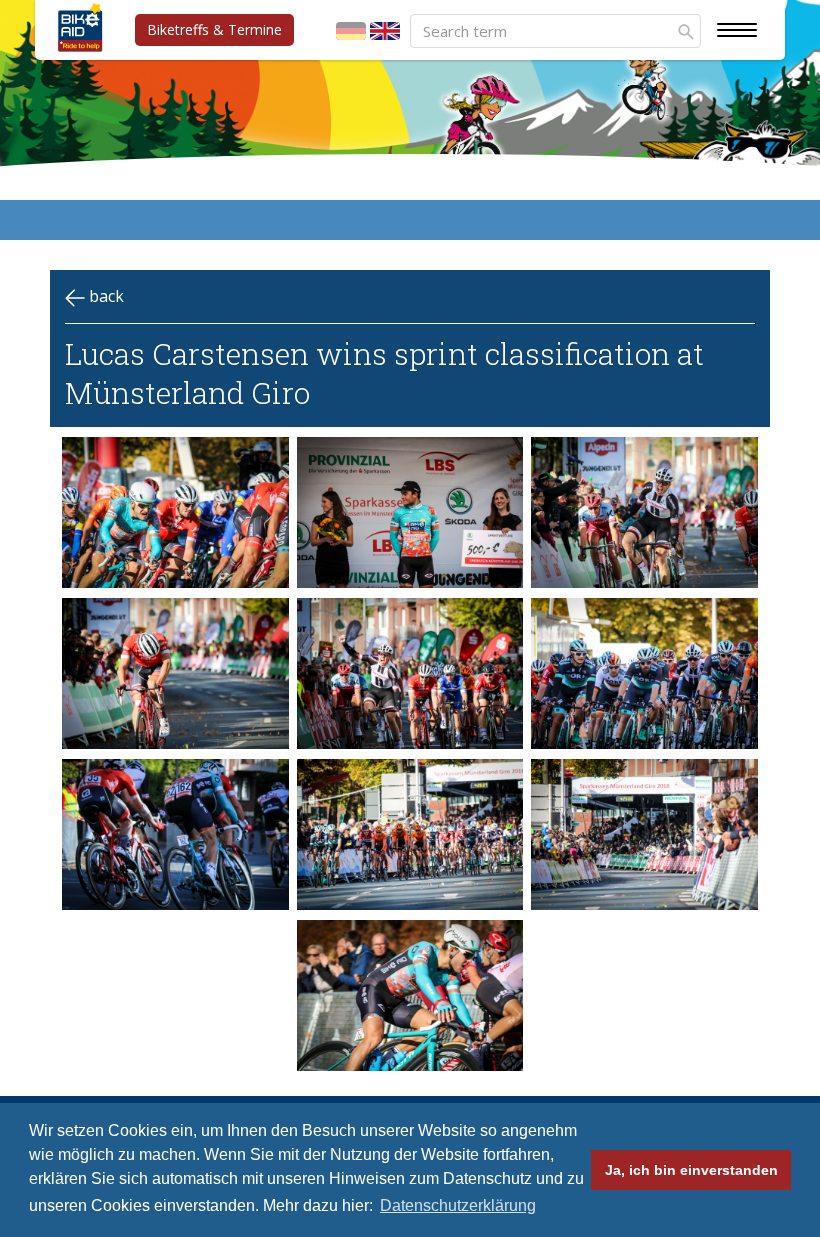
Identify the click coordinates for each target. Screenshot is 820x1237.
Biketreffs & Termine (214, 29)
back (104, 296)
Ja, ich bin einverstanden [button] (691, 1170)
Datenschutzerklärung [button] (458, 1205)
